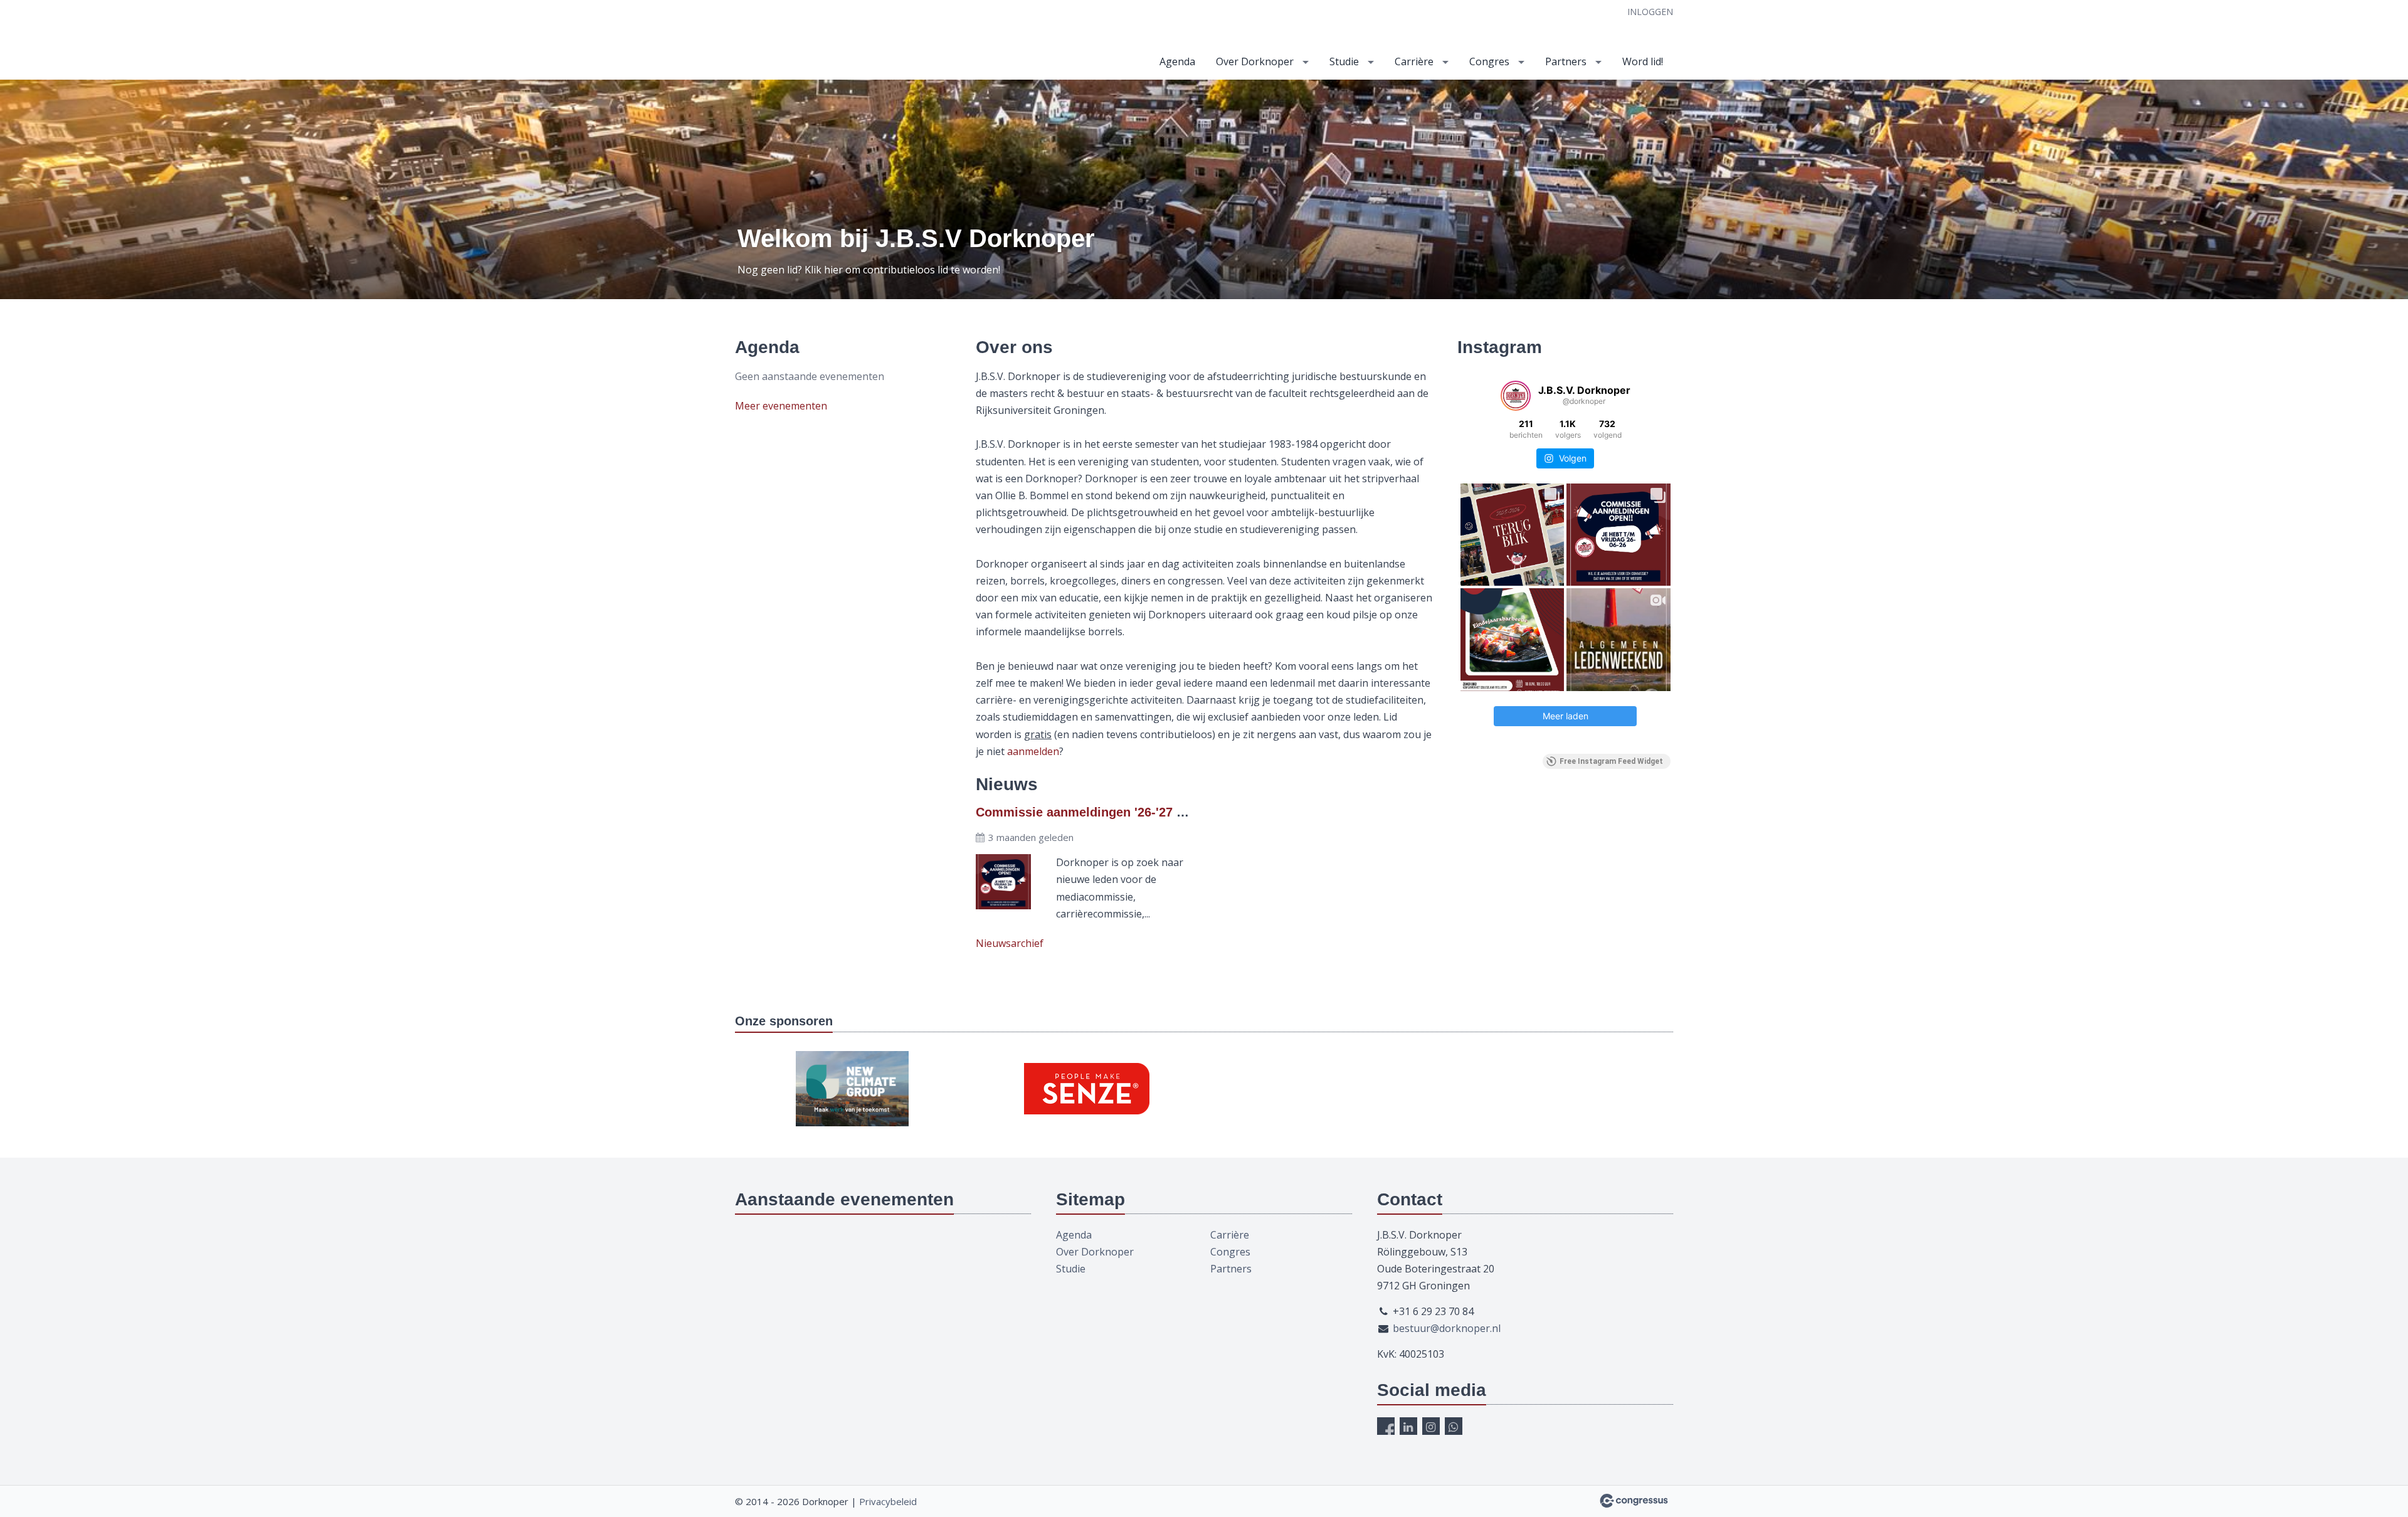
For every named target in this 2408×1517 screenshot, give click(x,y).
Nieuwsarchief (1010, 943)
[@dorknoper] (1516, 396)
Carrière (1414, 61)
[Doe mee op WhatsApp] (1454, 1426)
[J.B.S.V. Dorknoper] (860, 41)
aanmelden (1033, 751)
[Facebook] (1386, 1426)
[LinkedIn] (1408, 1426)
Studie (1344, 61)
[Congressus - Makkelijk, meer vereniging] (1634, 1501)
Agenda (1177, 61)
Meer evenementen (781, 406)
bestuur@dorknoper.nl (1447, 1328)
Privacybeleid (888, 1501)
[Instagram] (1431, 1426)
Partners (1566, 61)
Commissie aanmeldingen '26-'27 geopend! (1104, 812)
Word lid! (1643, 61)
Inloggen (1650, 12)
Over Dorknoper (1255, 61)
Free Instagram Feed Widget (1611, 761)
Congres (1489, 61)
